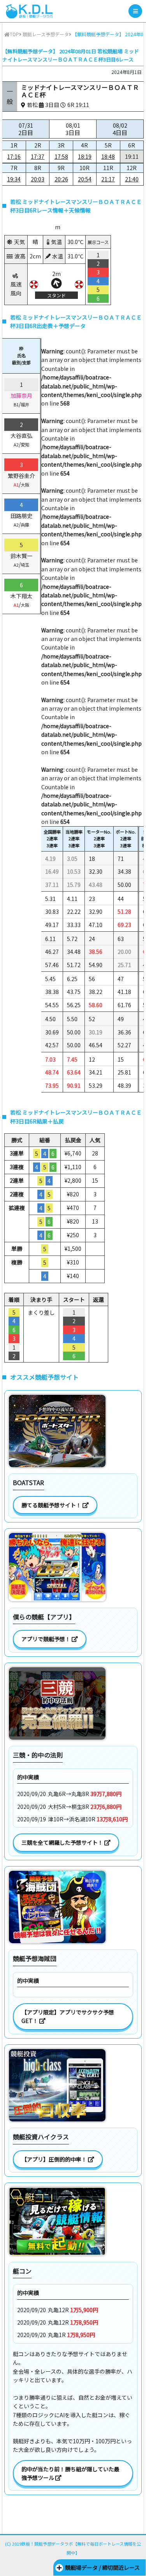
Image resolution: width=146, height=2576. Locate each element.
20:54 (85, 179)
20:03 (38, 179)
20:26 (61, 179)
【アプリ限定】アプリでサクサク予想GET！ (68, 2016)
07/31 (26, 129)
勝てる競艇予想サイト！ (52, 1505)
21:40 (132, 179)
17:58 (61, 156)
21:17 (108, 179)
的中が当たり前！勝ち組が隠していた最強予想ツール (70, 2473)
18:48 (108, 156)
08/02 (120, 129)
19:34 (14, 179)
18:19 (85, 156)
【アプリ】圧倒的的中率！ (55, 2159)
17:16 (14, 156)
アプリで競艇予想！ (47, 1639)
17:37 (38, 156)
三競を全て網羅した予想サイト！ (63, 1842)
